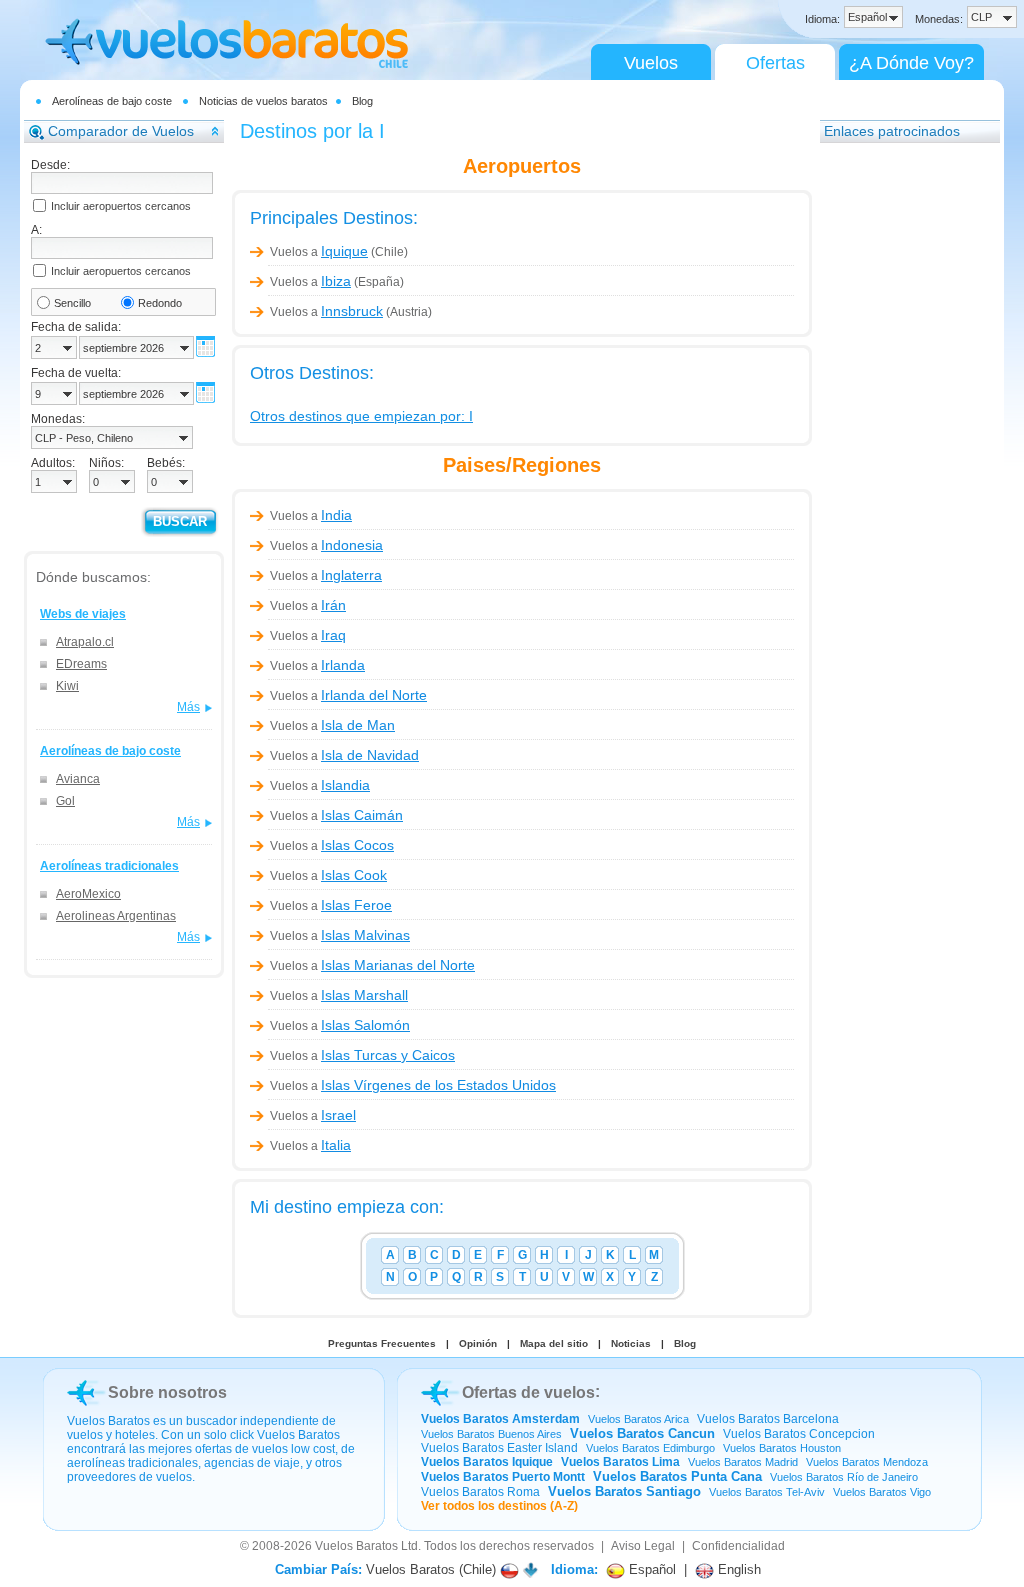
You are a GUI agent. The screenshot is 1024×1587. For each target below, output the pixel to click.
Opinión (478, 1343)
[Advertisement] (900, 455)
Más (188, 707)
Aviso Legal (643, 1546)
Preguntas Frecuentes (382, 1343)
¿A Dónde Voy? (911, 63)
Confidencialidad (738, 1546)
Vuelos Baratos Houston (782, 1448)
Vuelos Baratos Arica (638, 1419)
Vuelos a (319, 252)
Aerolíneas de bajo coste (112, 101)
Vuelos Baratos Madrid (743, 1462)
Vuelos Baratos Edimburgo (650, 1448)
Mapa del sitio (554, 1343)
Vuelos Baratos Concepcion (799, 1434)
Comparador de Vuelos (121, 131)
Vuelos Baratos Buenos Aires (491, 1434)
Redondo (160, 303)
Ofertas (775, 63)
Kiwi (67, 686)
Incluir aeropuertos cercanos (121, 206)
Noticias (631, 1343)
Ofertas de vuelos (528, 1392)
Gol (65, 801)
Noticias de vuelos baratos (263, 101)
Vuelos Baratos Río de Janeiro (844, 1477)
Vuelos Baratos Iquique (487, 1462)
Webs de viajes (83, 614)
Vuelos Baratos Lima (620, 1462)
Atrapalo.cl (85, 642)
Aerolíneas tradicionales (109, 866)
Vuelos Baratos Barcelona (768, 1419)
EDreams (81, 664)
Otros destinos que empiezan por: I (361, 416)
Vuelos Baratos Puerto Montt (503, 1477)
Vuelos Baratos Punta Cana (677, 1476)
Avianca (78, 779)
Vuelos (651, 63)
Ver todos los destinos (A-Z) (499, 1506)
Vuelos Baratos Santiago (624, 1491)
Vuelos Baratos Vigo (882, 1492)
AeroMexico (88, 894)
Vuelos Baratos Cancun (642, 1433)
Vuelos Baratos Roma (480, 1492)
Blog (362, 101)
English (737, 1569)
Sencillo (72, 303)
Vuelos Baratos (356, 1546)
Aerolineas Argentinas (116, 916)
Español (650, 1569)
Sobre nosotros (167, 1392)
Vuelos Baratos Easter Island (499, 1448)
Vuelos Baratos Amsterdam (500, 1419)
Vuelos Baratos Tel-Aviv (767, 1492)
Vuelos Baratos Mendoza (867, 1462)
